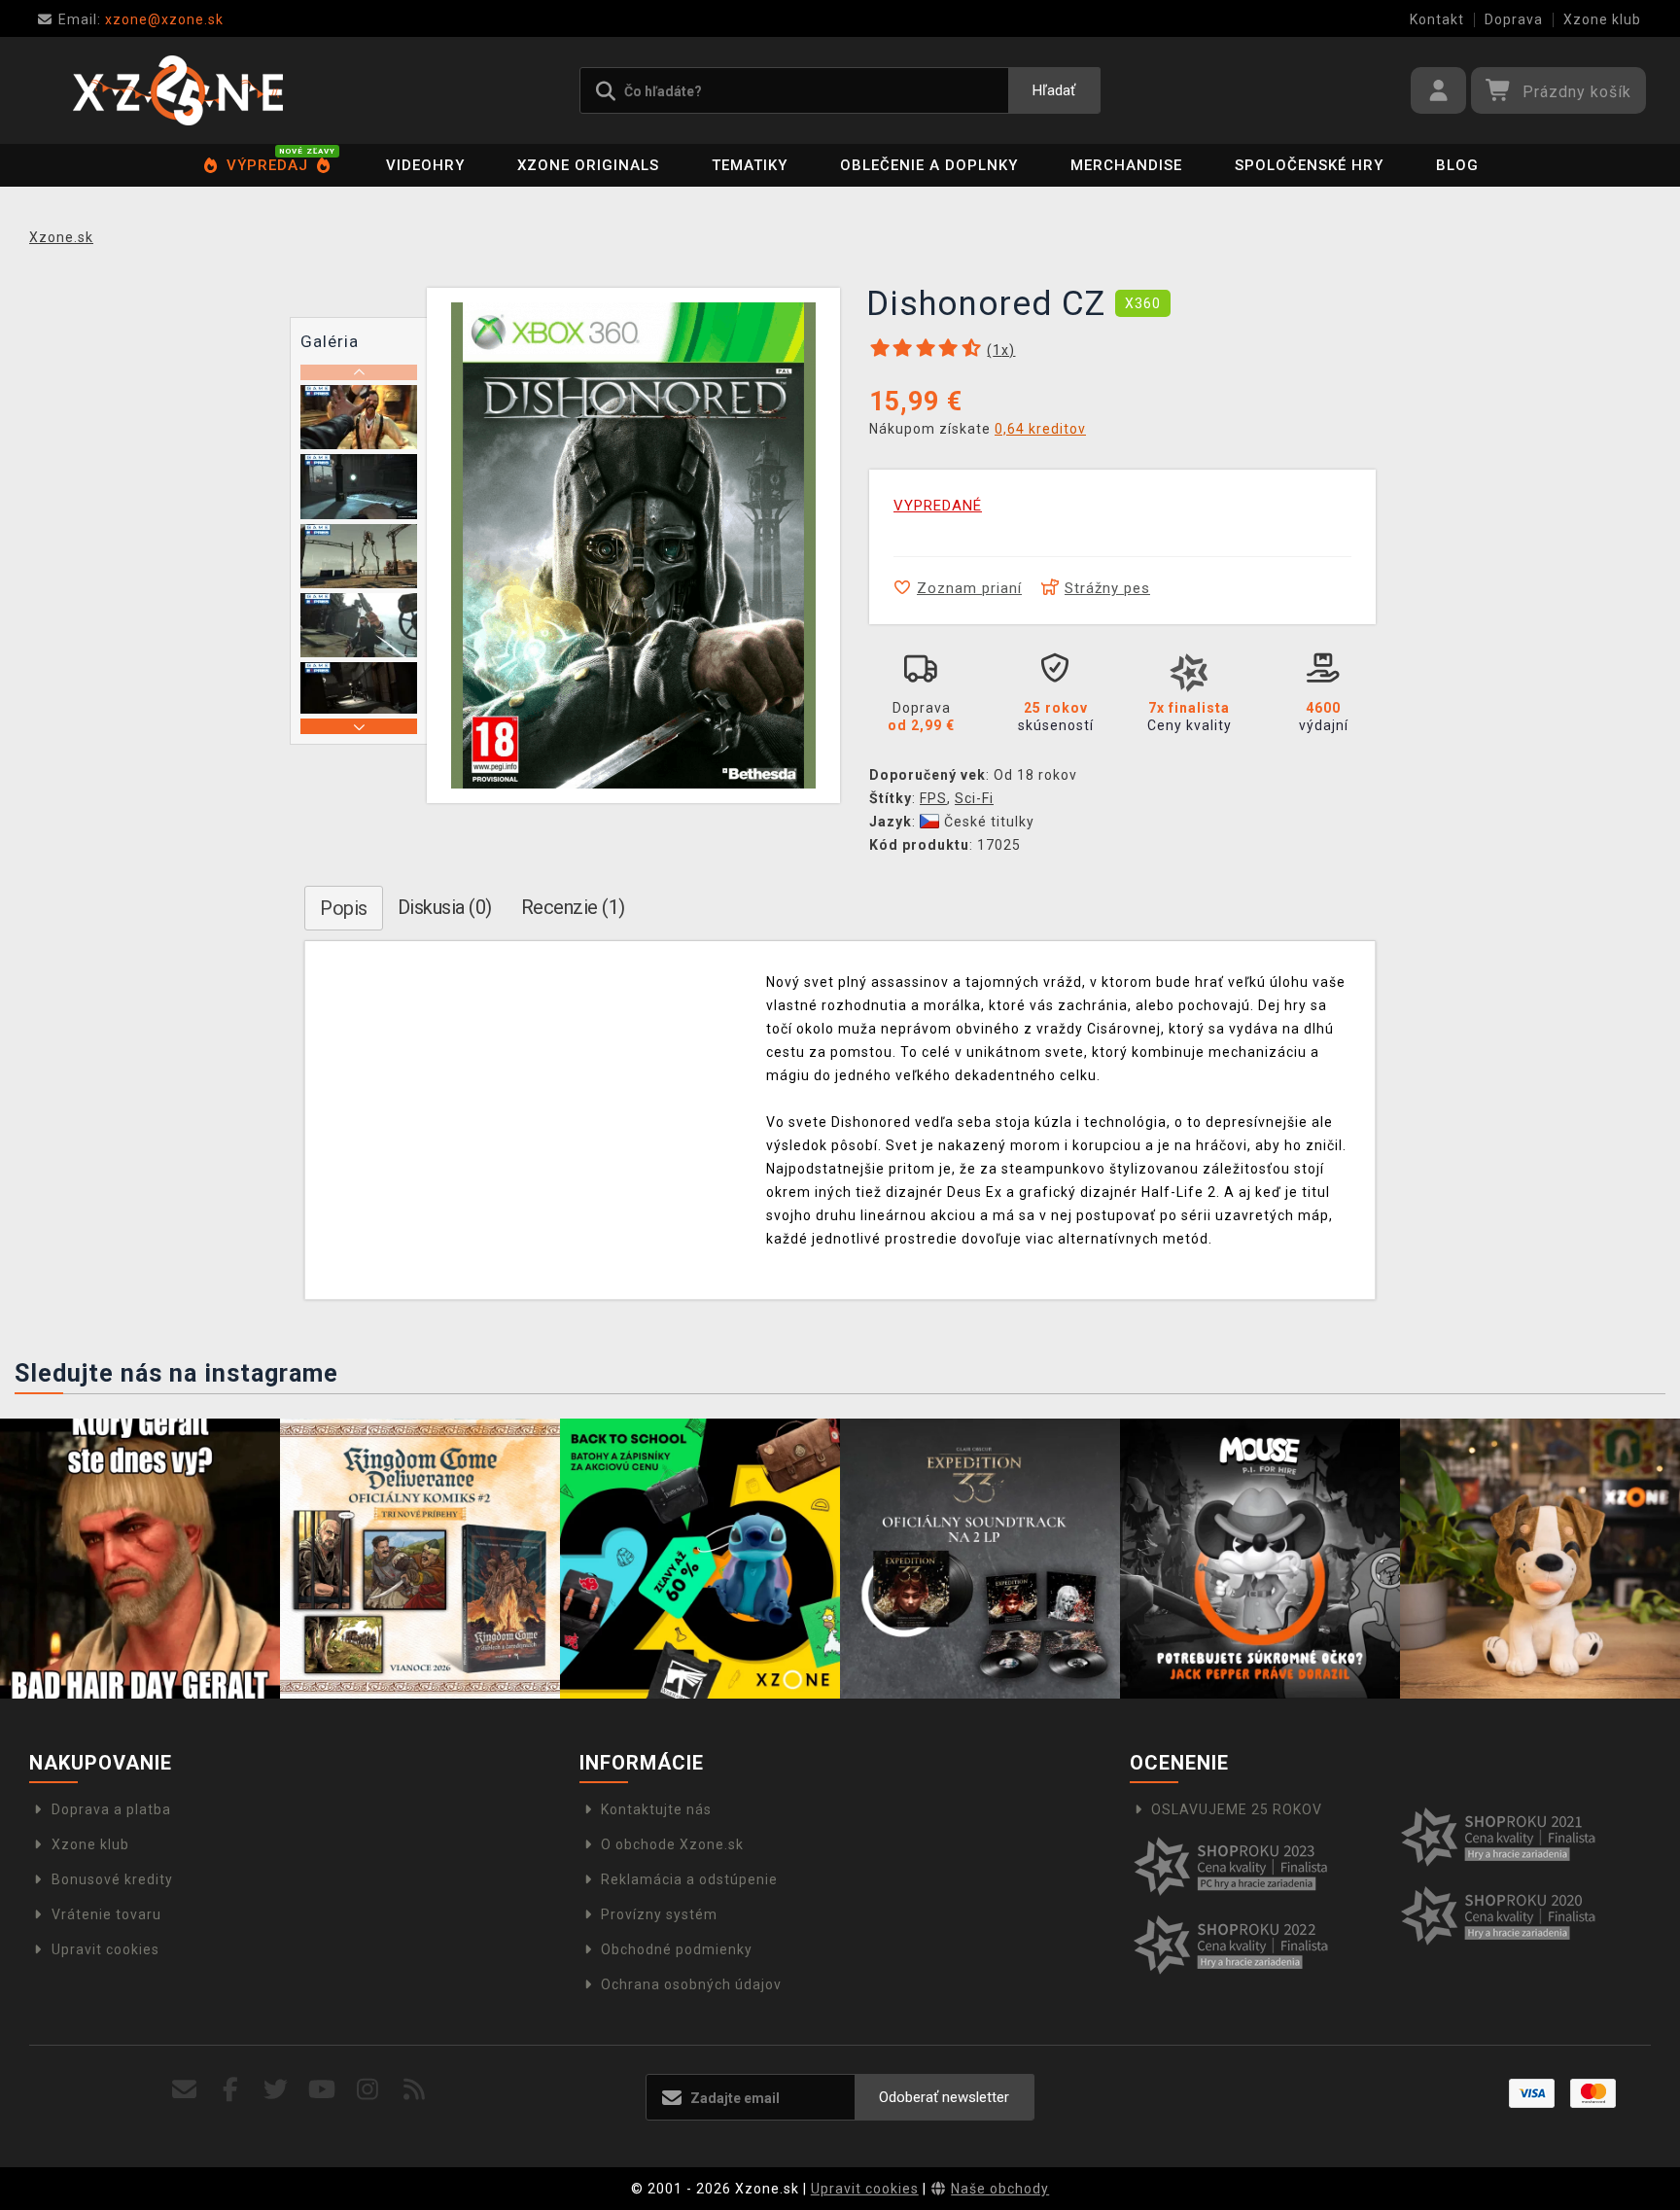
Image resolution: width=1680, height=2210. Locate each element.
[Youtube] (322, 2090)
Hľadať (1054, 90)
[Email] (184, 2090)
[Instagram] (368, 2090)
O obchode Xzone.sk (672, 1844)
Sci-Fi (974, 798)
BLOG (1457, 165)
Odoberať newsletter (944, 2097)
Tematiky (750, 165)
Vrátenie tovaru (106, 1914)
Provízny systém (659, 1914)
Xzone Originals (588, 165)
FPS (933, 798)
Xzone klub (1602, 19)
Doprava (1514, 19)
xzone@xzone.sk (141, 19)
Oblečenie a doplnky (929, 165)
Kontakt (1437, 19)
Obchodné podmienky (677, 1949)
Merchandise (1126, 165)
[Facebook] (231, 2090)
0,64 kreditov (1040, 429)
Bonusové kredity (112, 1879)
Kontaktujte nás (656, 1809)
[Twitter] (277, 2090)
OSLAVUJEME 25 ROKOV (1237, 1809)
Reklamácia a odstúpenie (689, 1879)
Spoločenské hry (1309, 165)
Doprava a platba (111, 1809)
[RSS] (415, 2090)
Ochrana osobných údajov (691, 1984)
